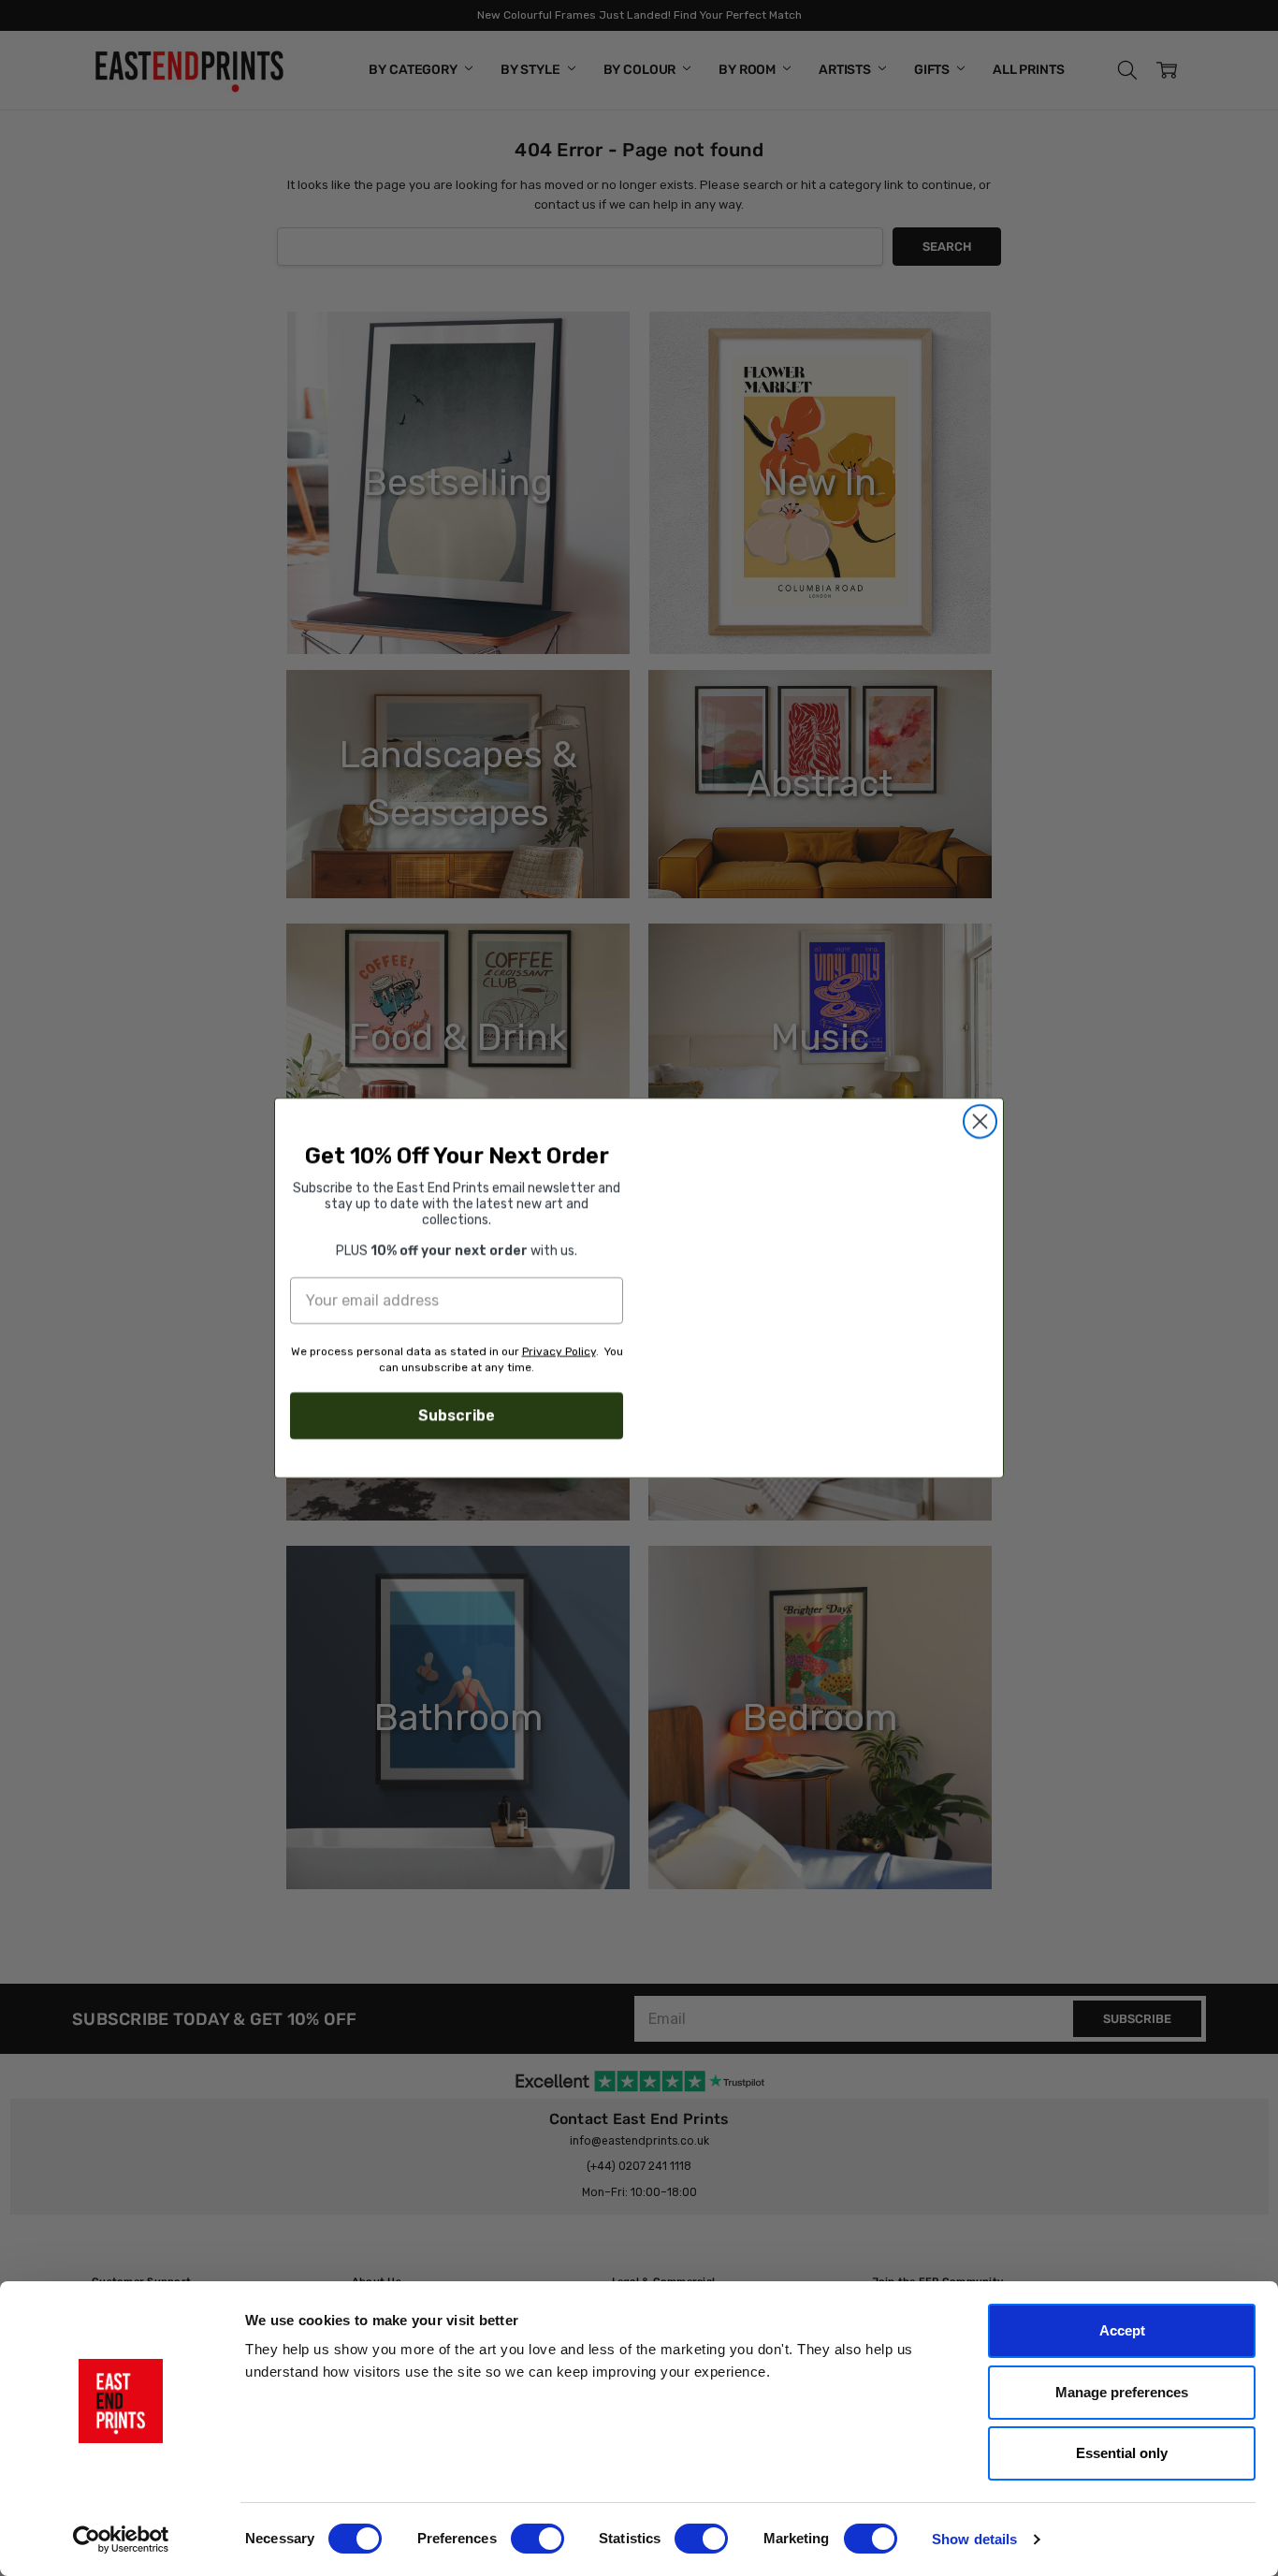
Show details (974, 2539)
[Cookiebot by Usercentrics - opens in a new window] (121, 2540)
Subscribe (457, 1415)
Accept (1122, 2330)
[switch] (537, 2539)
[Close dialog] (980, 1121)
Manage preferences (1122, 2392)
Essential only (1122, 2453)
